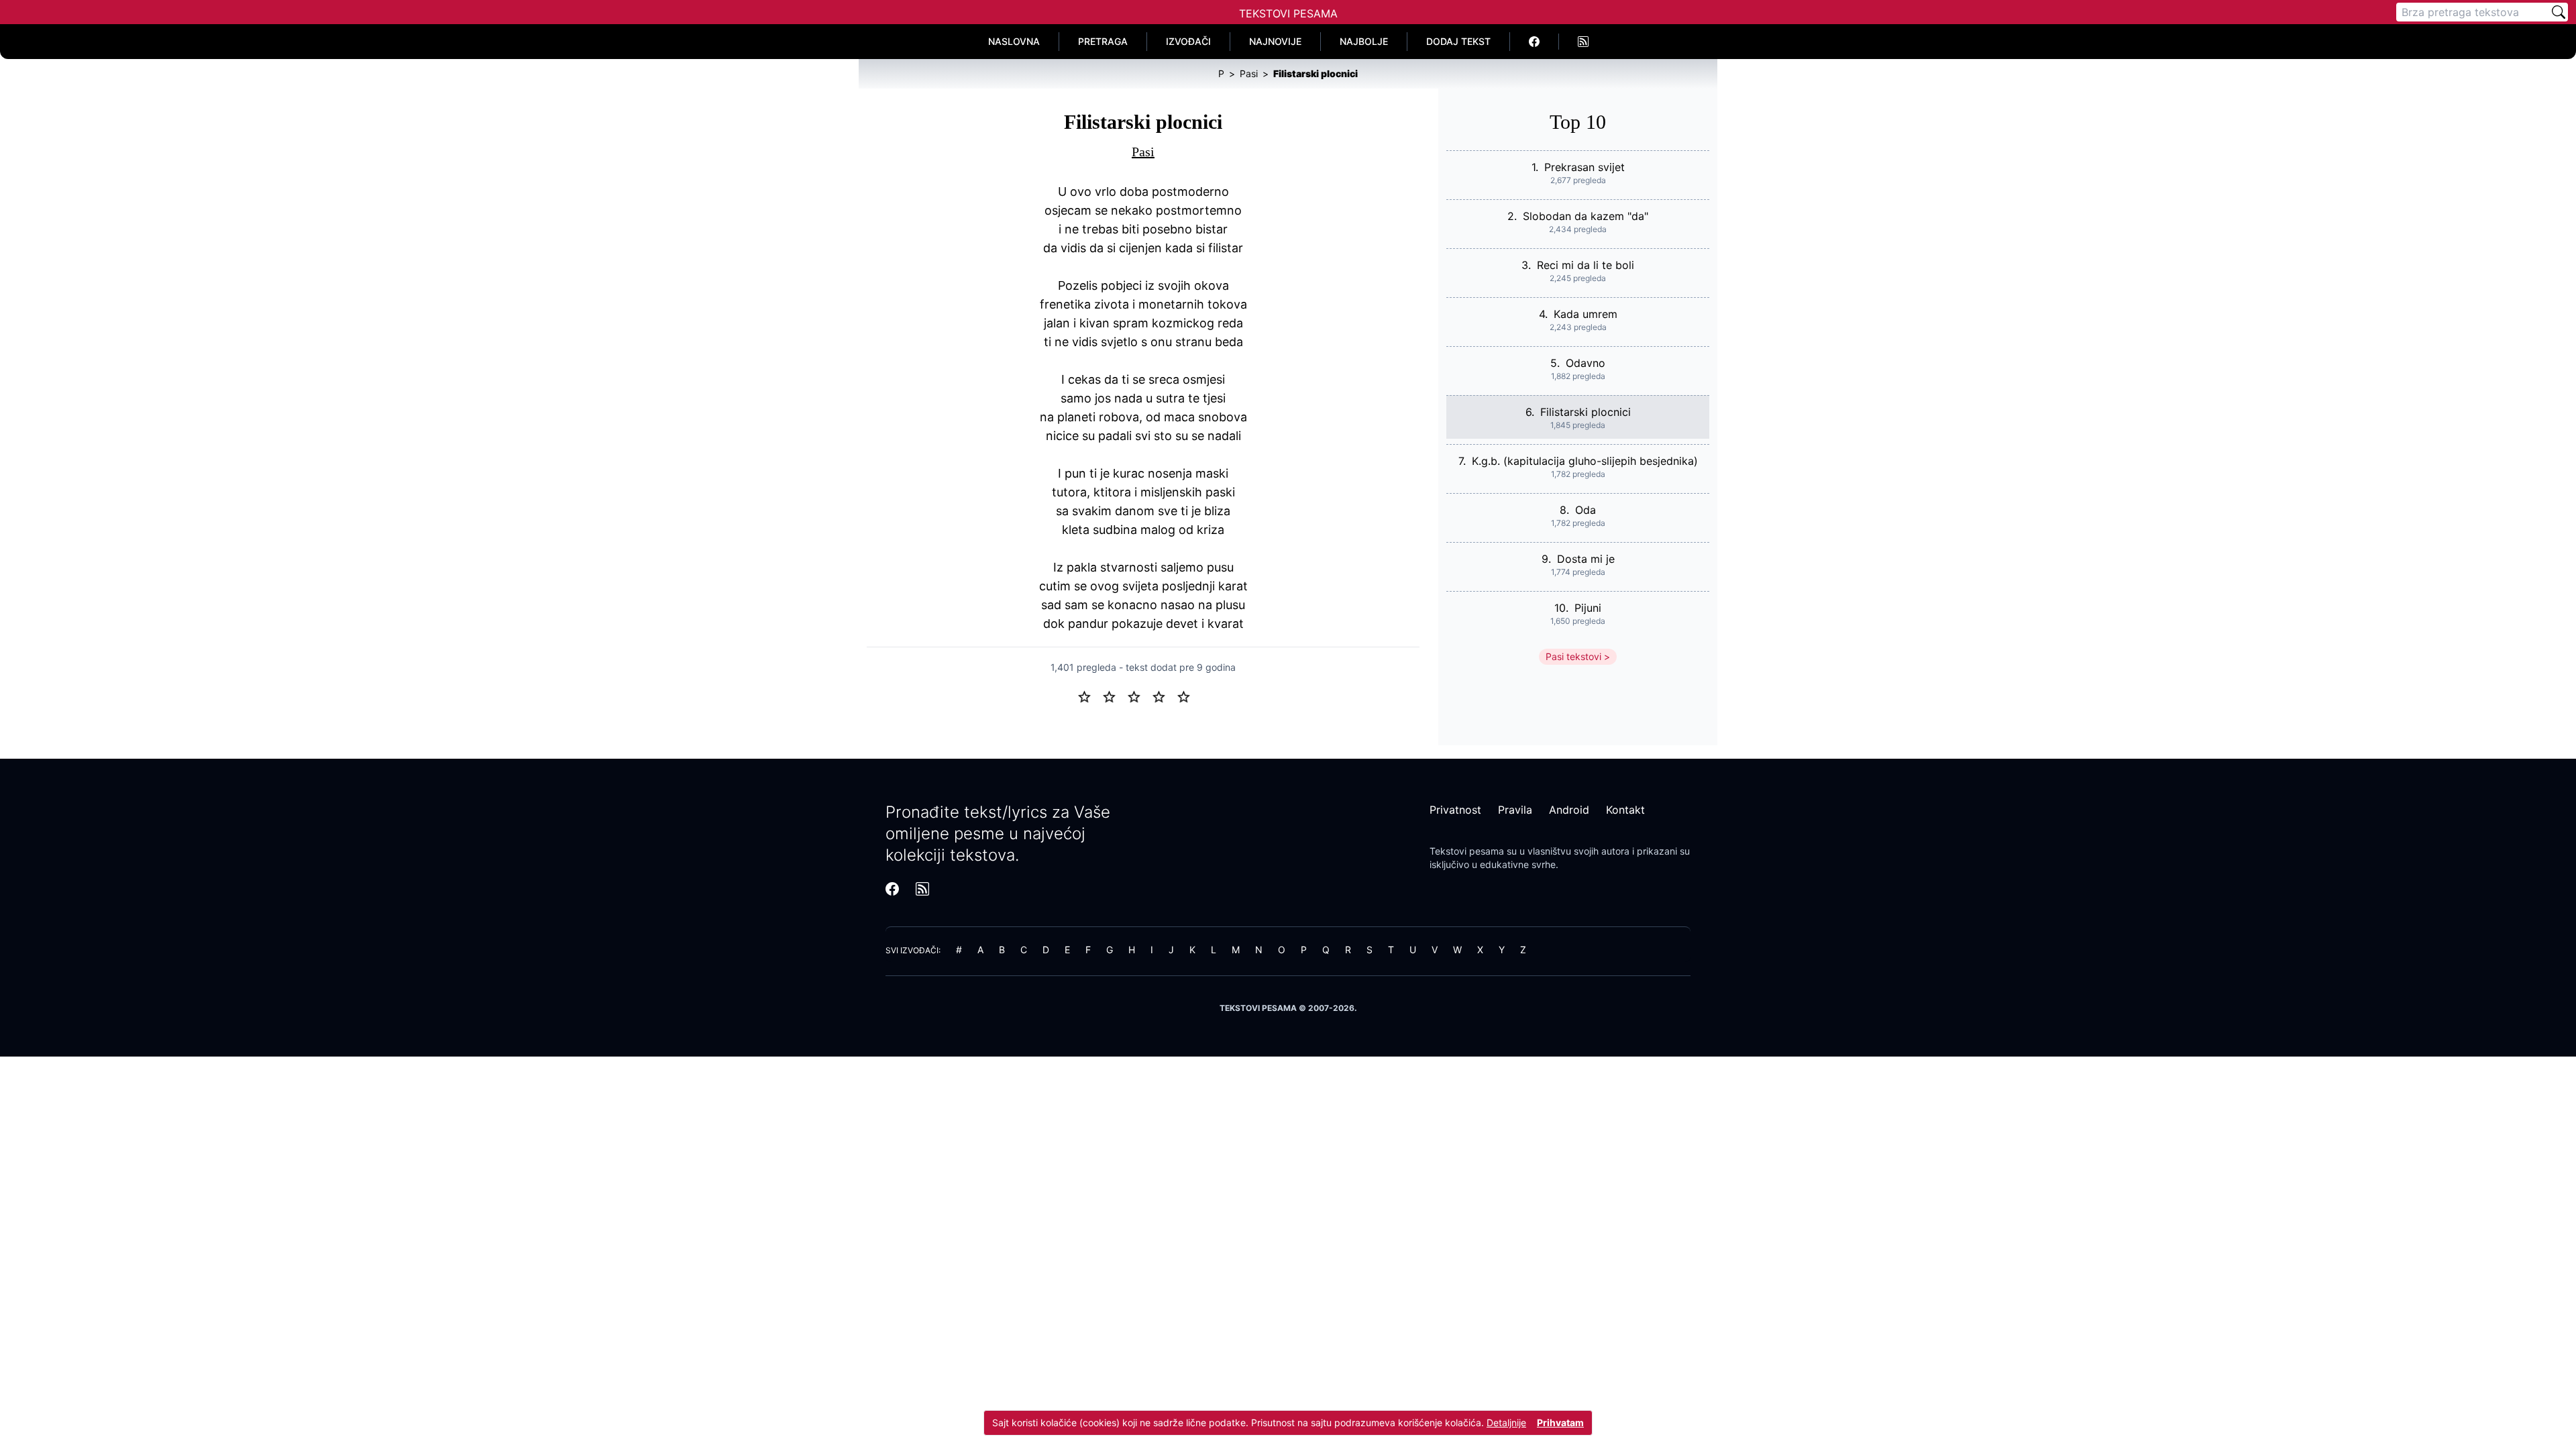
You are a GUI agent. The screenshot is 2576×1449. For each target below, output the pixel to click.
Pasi (1143, 152)
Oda (1586, 510)
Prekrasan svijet (1585, 167)
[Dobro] (1164, 696)
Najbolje (1364, 41)
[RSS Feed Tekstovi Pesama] (1583, 42)
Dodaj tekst (1458, 41)
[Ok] (1139, 696)
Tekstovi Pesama (1288, 13)
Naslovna (1014, 41)
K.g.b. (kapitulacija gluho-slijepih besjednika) (1585, 461)
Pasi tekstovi (1573, 656)
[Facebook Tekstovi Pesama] (1535, 42)
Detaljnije (1506, 1423)
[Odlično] (1187, 696)
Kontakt (1625, 810)
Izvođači (1188, 41)
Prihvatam (1560, 1423)
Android (1569, 810)
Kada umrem (1586, 314)
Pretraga (1103, 41)
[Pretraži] (2559, 12)
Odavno (1586, 363)
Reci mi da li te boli (1586, 265)
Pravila (1515, 810)
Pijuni (1588, 608)
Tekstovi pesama (1467, 851)
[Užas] (1090, 696)
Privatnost (1455, 810)
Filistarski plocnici (1586, 412)
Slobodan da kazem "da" (1586, 216)
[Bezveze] (1115, 696)
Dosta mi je (1586, 559)
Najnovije (1275, 41)
